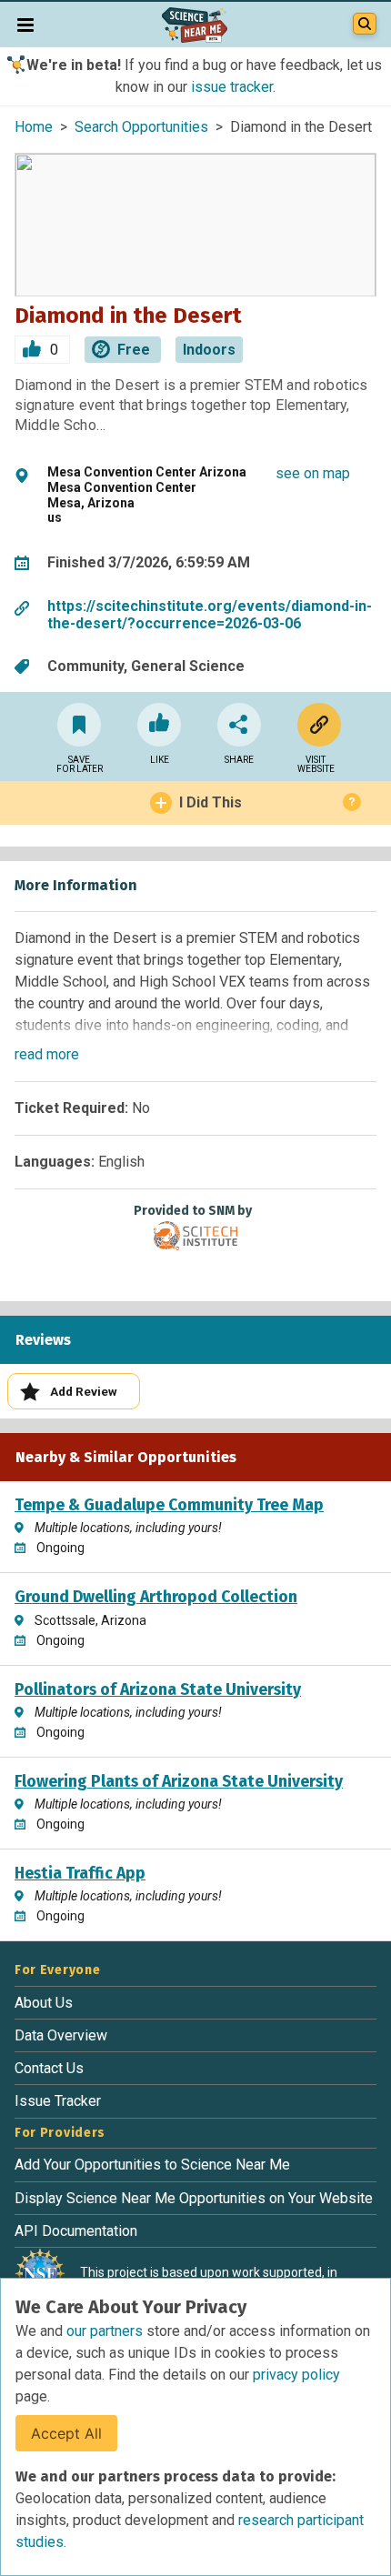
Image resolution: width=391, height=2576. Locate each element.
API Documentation (76, 2231)
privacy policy (296, 2375)
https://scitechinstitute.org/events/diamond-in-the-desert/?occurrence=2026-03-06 (210, 615)
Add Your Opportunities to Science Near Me (152, 2165)
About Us (44, 2003)
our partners (106, 2331)
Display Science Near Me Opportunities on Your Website (194, 2198)
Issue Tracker (58, 2101)
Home (34, 127)
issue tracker (232, 87)
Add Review (84, 1391)
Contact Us (49, 2068)
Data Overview (61, 2035)
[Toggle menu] (25, 25)
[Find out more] (316, 725)
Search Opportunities (141, 127)
